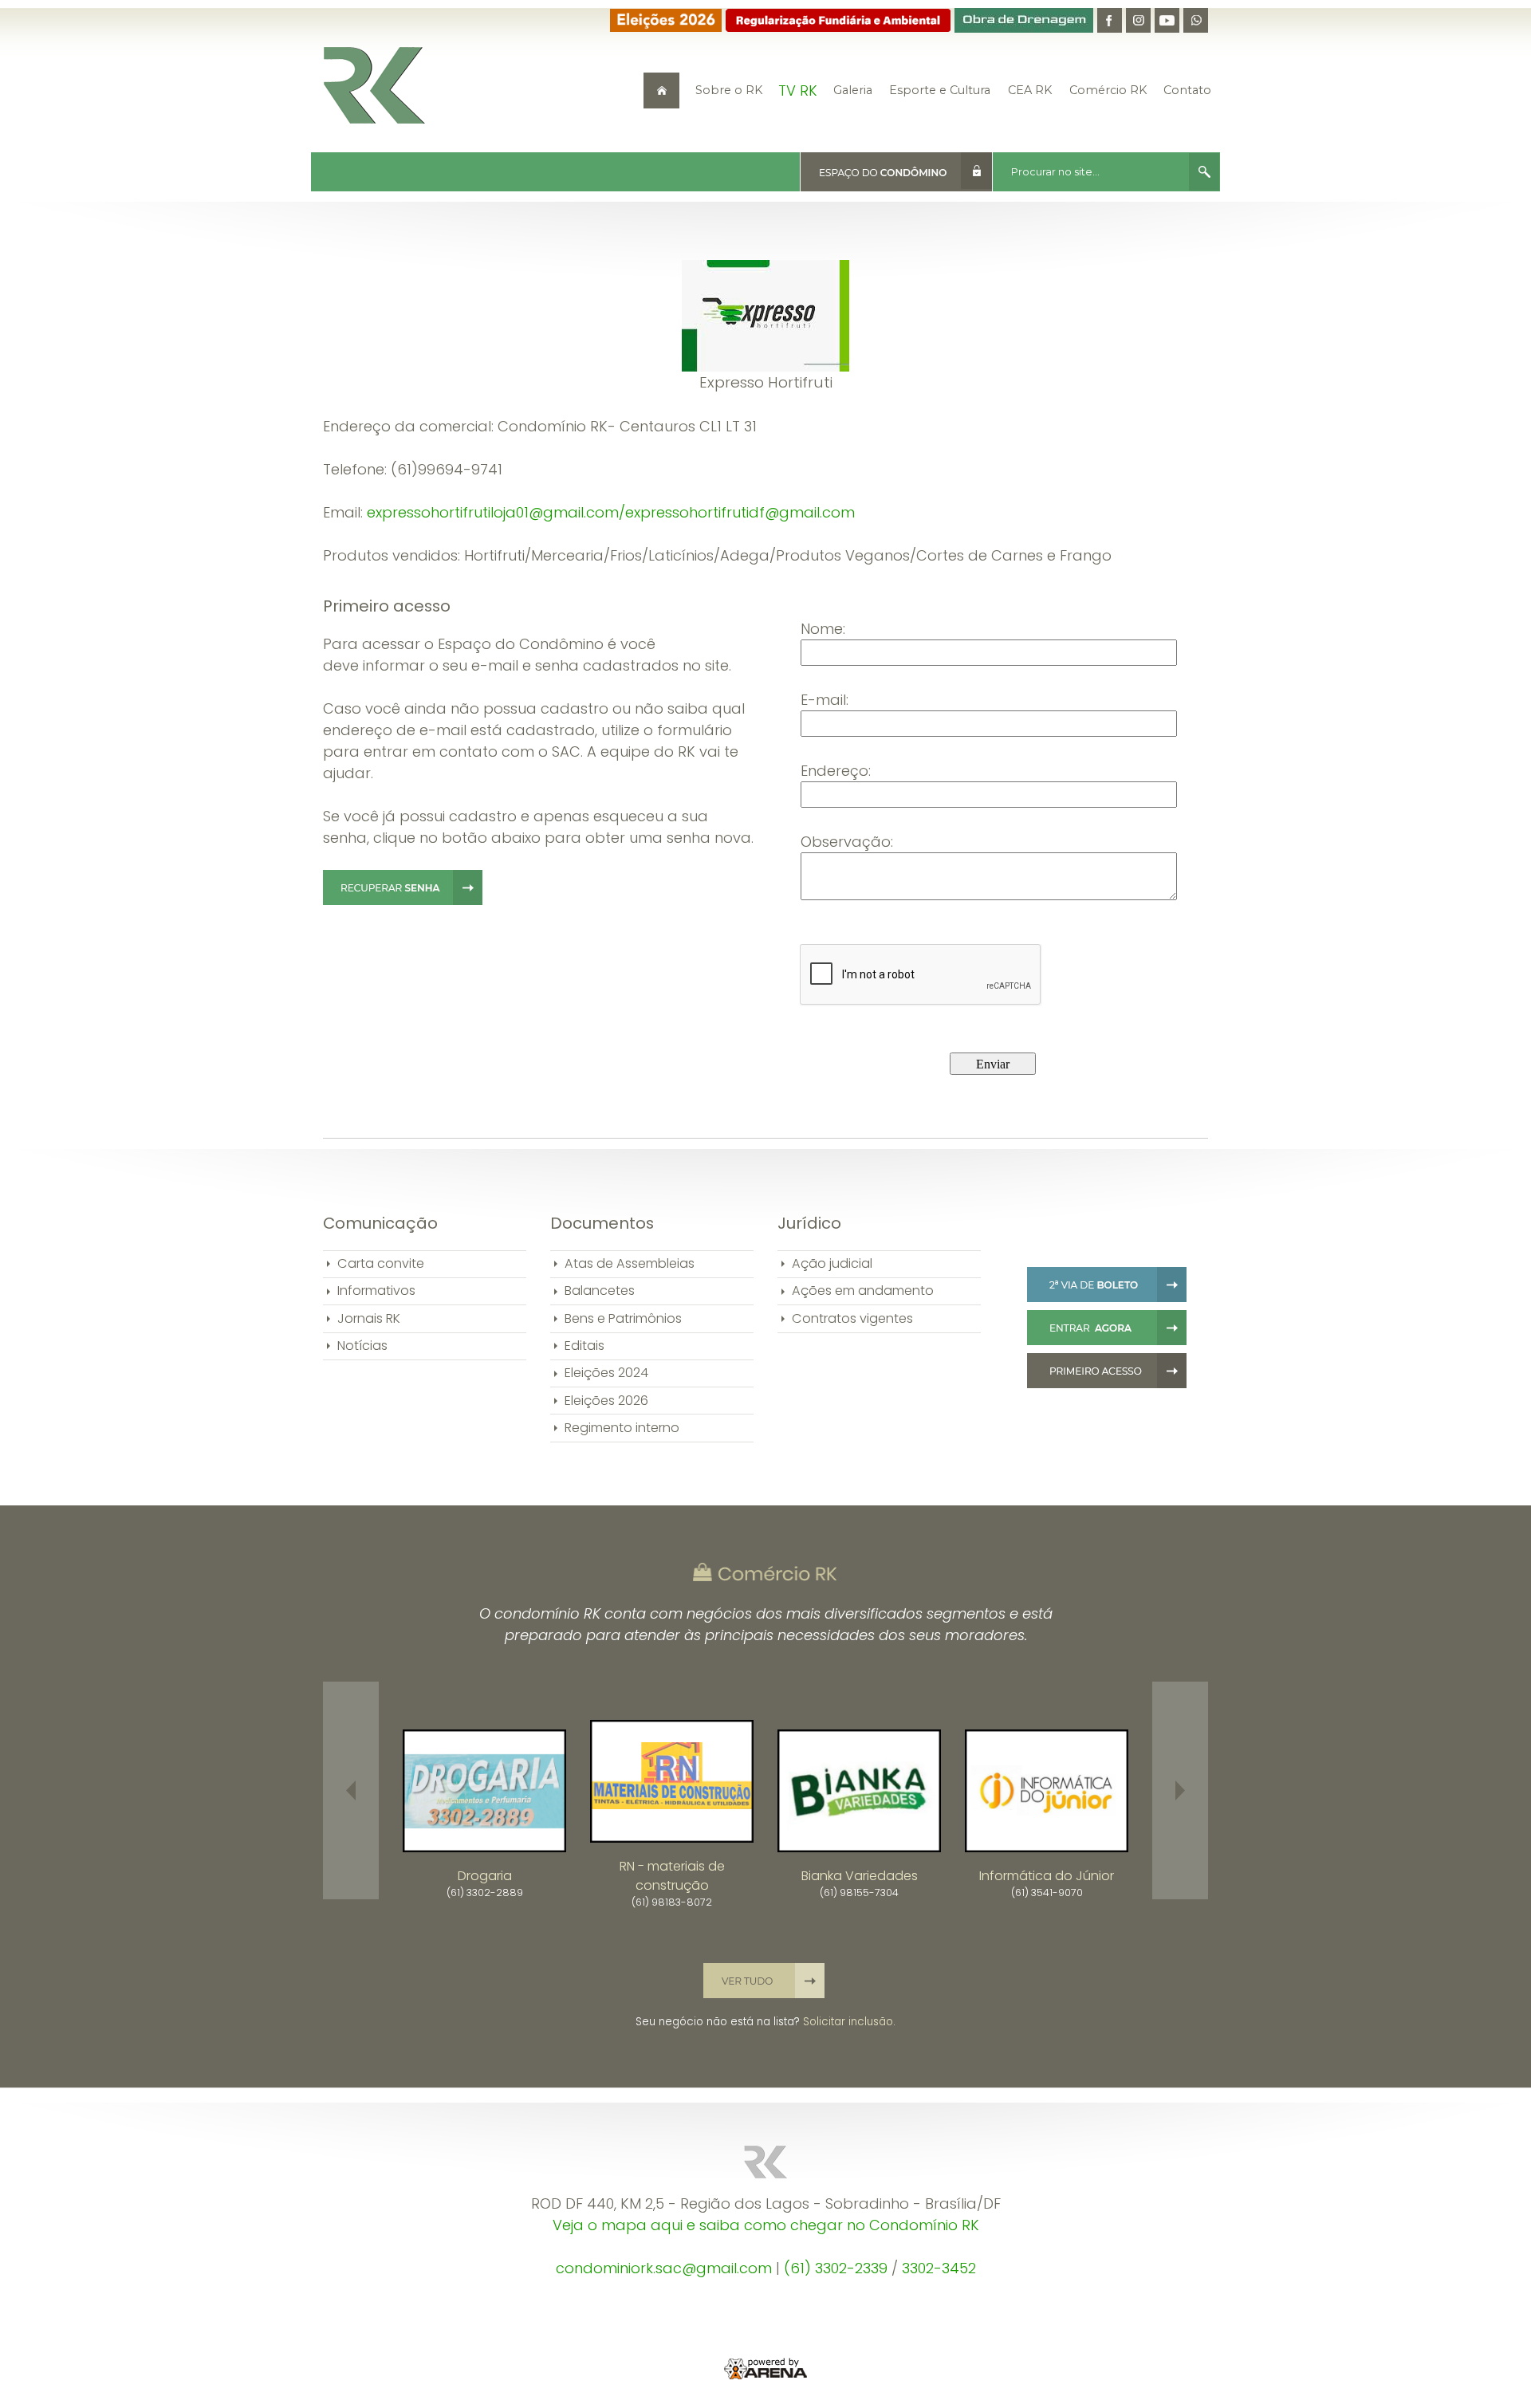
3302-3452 (939, 2268)
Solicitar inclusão (848, 2022)
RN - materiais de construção (672, 1876)
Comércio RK (1108, 90)
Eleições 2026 (606, 1401)
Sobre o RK (729, 90)
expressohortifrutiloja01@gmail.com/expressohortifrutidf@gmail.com (611, 512)
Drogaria (485, 1876)
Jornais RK (369, 1318)
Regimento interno (622, 1428)
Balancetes (600, 1291)
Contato (1187, 90)
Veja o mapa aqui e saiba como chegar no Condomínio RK (766, 2225)
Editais (584, 1346)
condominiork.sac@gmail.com (664, 2268)
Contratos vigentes (852, 1318)
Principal (661, 90)
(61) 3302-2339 (836, 2268)
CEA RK (1030, 90)
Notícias (362, 1346)
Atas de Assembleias (630, 1263)
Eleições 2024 (606, 1373)
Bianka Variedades (860, 1876)
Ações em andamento (863, 1291)
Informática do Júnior (1047, 1876)
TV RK (798, 90)
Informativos (376, 1291)
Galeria (853, 90)
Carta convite (381, 1263)
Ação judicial (832, 1263)
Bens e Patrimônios (623, 1318)
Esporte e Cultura (940, 90)
